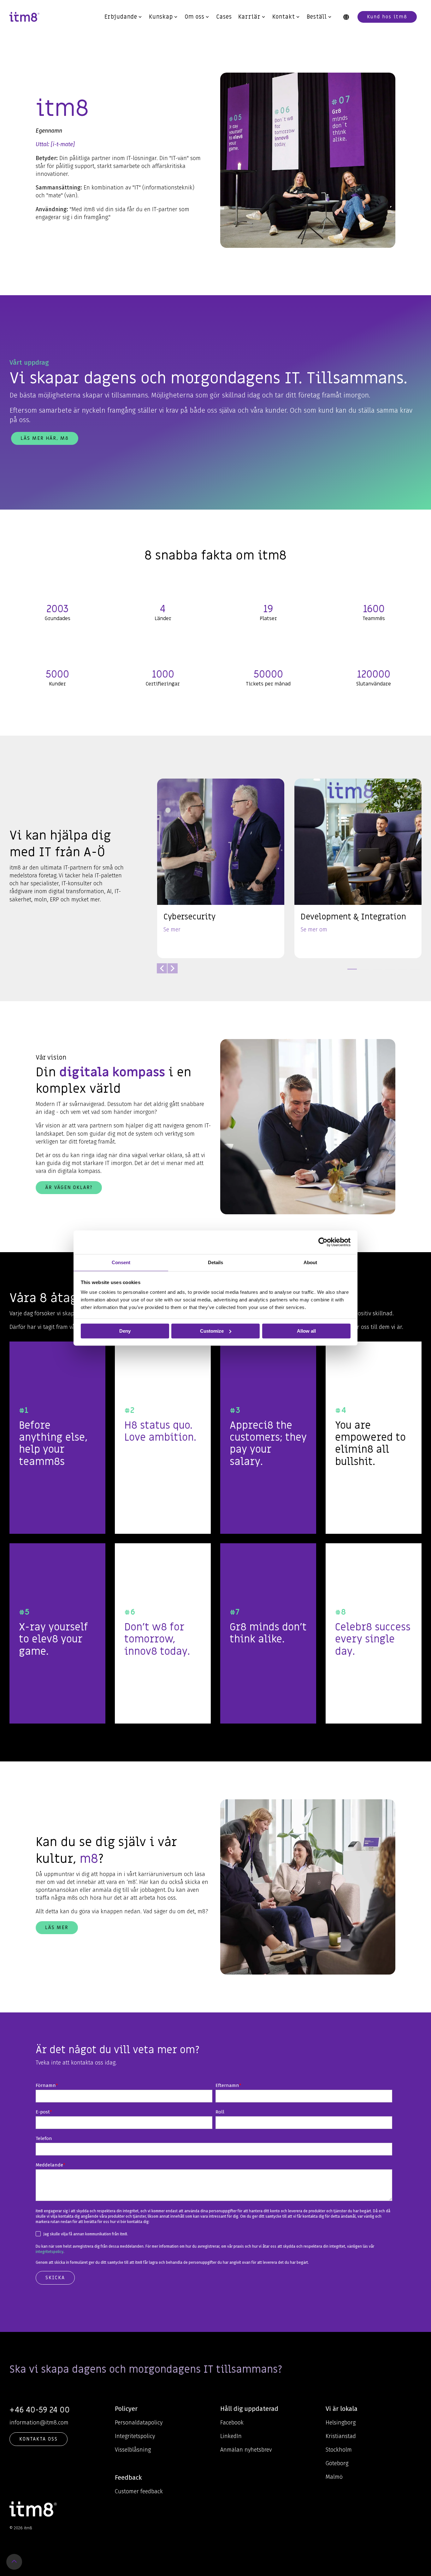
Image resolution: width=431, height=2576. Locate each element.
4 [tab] (388, 972)
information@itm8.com (39, 2423)
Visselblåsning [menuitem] (133, 2450)
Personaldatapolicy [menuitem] (139, 2423)
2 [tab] (363, 972)
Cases (224, 17)
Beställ (317, 17)
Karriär (249, 17)
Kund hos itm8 (387, 17)
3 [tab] (376, 972)
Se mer (172, 930)
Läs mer (57, 1928)
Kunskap (161, 17)
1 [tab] (351, 972)
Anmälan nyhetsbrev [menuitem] (246, 2450)
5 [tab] (401, 972)
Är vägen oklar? (69, 1187)
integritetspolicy (50, 2252)
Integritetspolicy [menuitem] (135, 2436)
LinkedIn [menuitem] (231, 2436)
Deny (125, 1331)
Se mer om (314, 930)
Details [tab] (215, 1262)
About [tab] (310, 1262)
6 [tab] (414, 972)
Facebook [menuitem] (232, 2423)
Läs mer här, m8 (45, 438)
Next (173, 968)
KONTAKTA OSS (38, 2439)
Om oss (195, 17)
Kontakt (284, 17)
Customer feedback (139, 2491)
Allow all (306, 1331)
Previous (162, 968)
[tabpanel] (221, 868)
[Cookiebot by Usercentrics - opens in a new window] (323, 1242)
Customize (212, 1331)
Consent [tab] (121, 1262)
